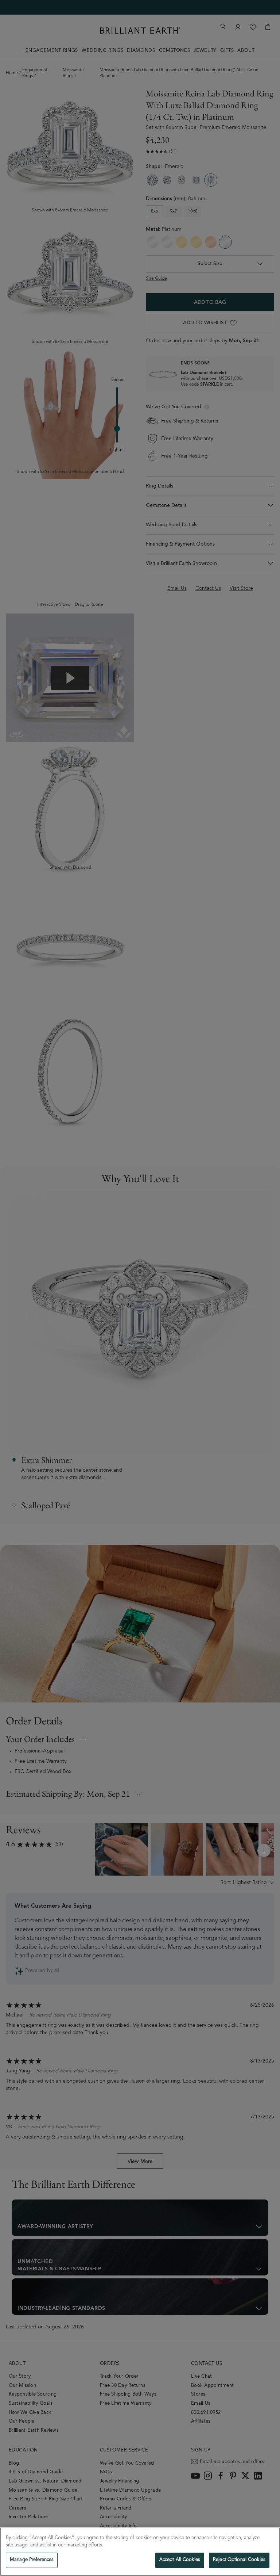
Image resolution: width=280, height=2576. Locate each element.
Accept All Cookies (180, 2560)
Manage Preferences (32, 2560)
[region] (140, 2552)
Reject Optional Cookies (239, 2560)
